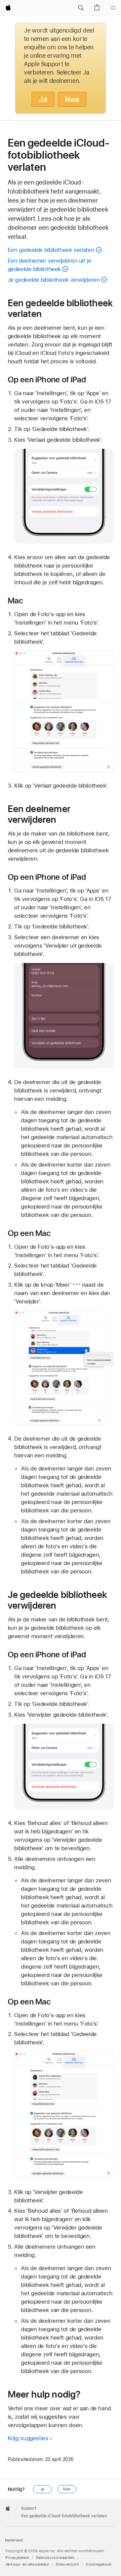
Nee (72, 99)
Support (29, 2508)
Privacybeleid (17, 2558)
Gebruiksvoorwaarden (55, 2558)
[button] (81, 8)
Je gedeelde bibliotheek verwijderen (54, 280)
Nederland (14, 2540)
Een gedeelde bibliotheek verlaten (51, 250)
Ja (43, 99)
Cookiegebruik (99, 2564)
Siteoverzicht (67, 2564)
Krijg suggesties (28, 2438)
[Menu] (113, 8)
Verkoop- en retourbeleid (27, 2564)
